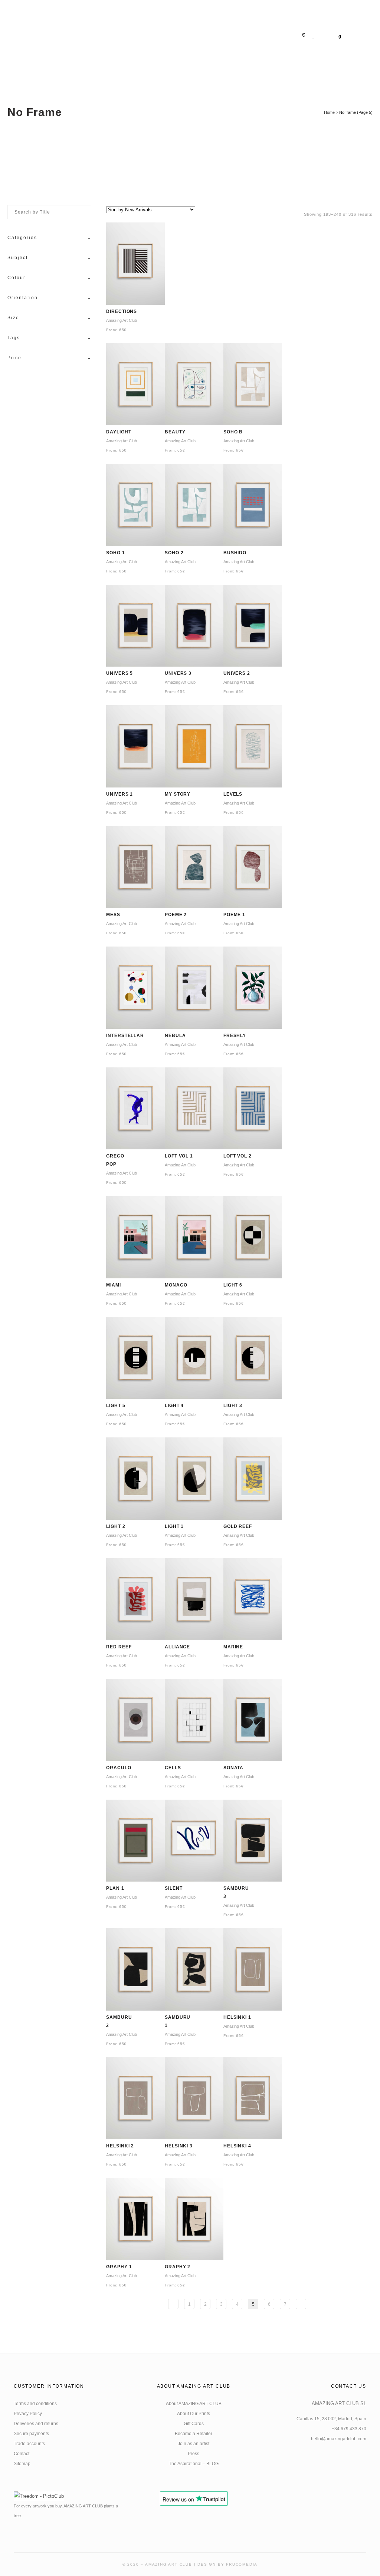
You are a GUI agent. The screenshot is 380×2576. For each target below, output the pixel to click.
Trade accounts (29, 2444)
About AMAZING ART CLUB (194, 2404)
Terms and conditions (35, 2404)
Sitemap (22, 2464)
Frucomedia (242, 2564)
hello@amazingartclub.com (339, 2439)
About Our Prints (194, 2414)
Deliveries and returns (36, 2424)
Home (329, 112)
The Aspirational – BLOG (194, 2464)
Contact (22, 2454)
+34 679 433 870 (349, 2429)
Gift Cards (194, 2424)
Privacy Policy (28, 2414)
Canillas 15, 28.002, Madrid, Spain (331, 2419)
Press (194, 2454)
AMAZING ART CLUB (169, 2564)
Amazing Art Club (122, 321)
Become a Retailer (194, 2434)
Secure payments (31, 2434)
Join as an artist (194, 2444)
